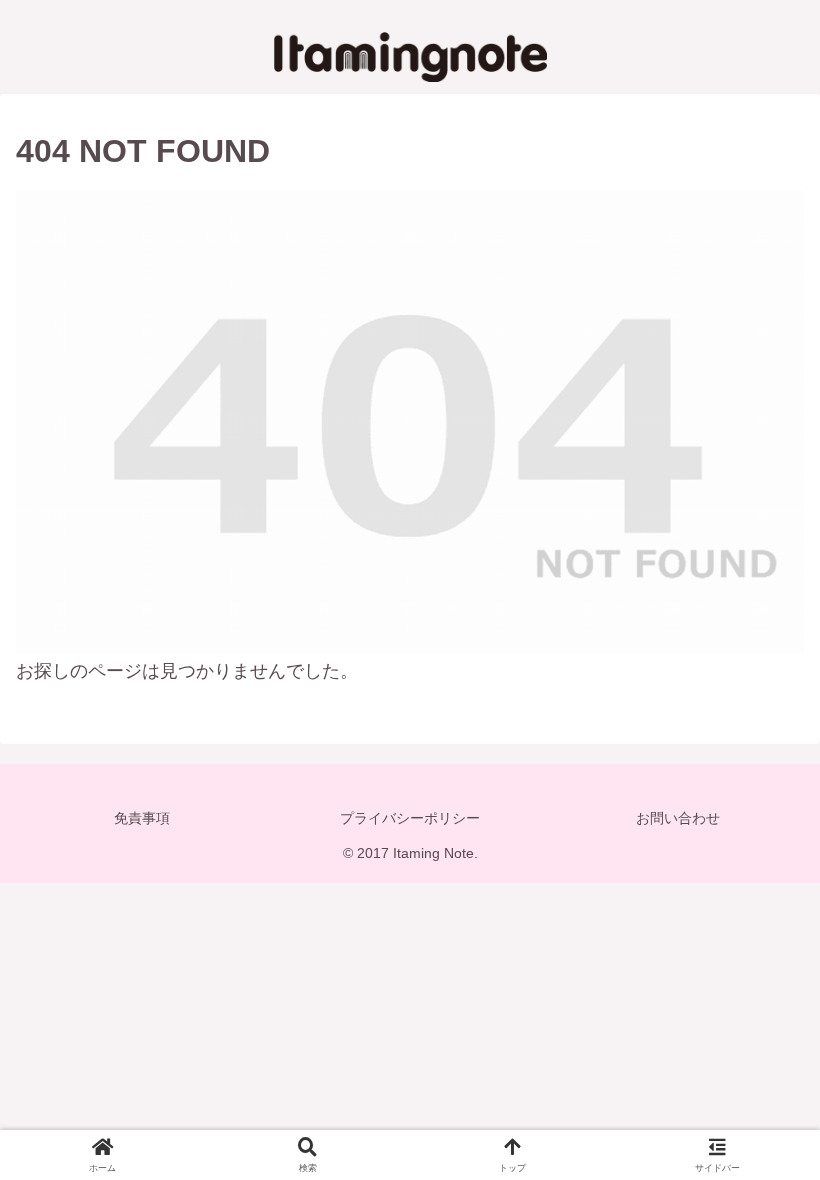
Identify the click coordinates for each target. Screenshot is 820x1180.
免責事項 (142, 818)
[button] (758, 1090)
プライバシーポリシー (410, 818)
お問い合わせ (678, 818)
